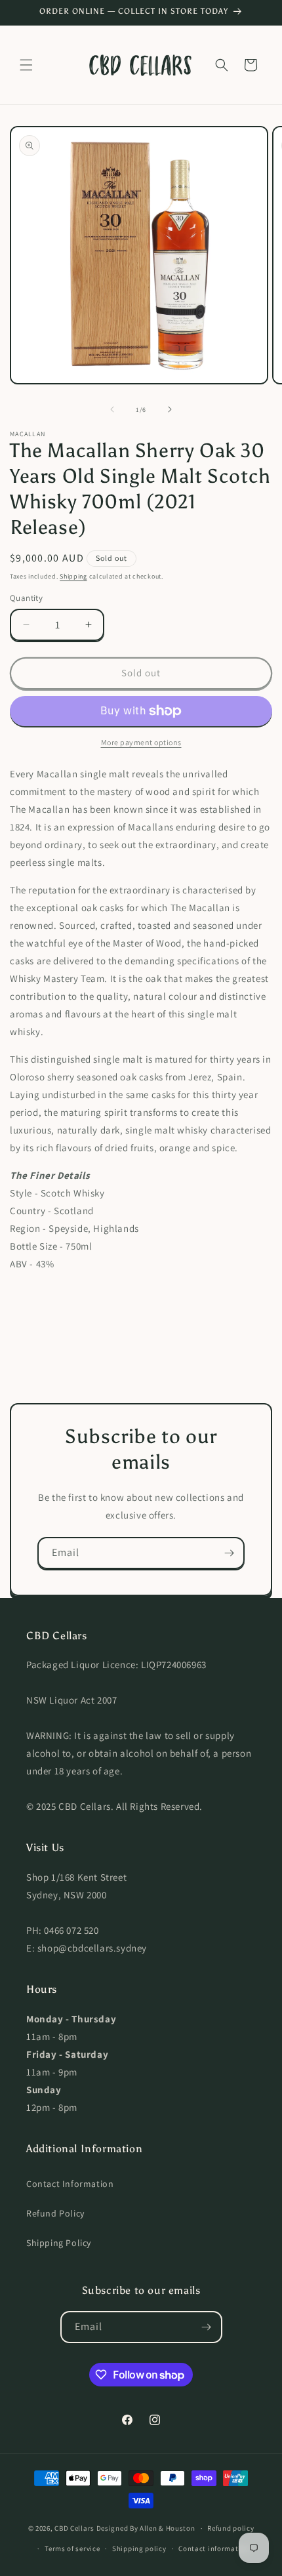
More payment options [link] (141, 742)
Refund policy (231, 2528)
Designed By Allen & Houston (146, 2528)
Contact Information (70, 2184)
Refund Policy (55, 2213)
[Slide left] (112, 409)
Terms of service (72, 2548)
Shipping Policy (59, 2243)
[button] (26, 65)
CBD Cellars (74, 2528)
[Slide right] (170, 409)
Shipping (73, 576)
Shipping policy (139, 2548)
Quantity (26, 598)
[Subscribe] (229, 1553)
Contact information (214, 2548)
